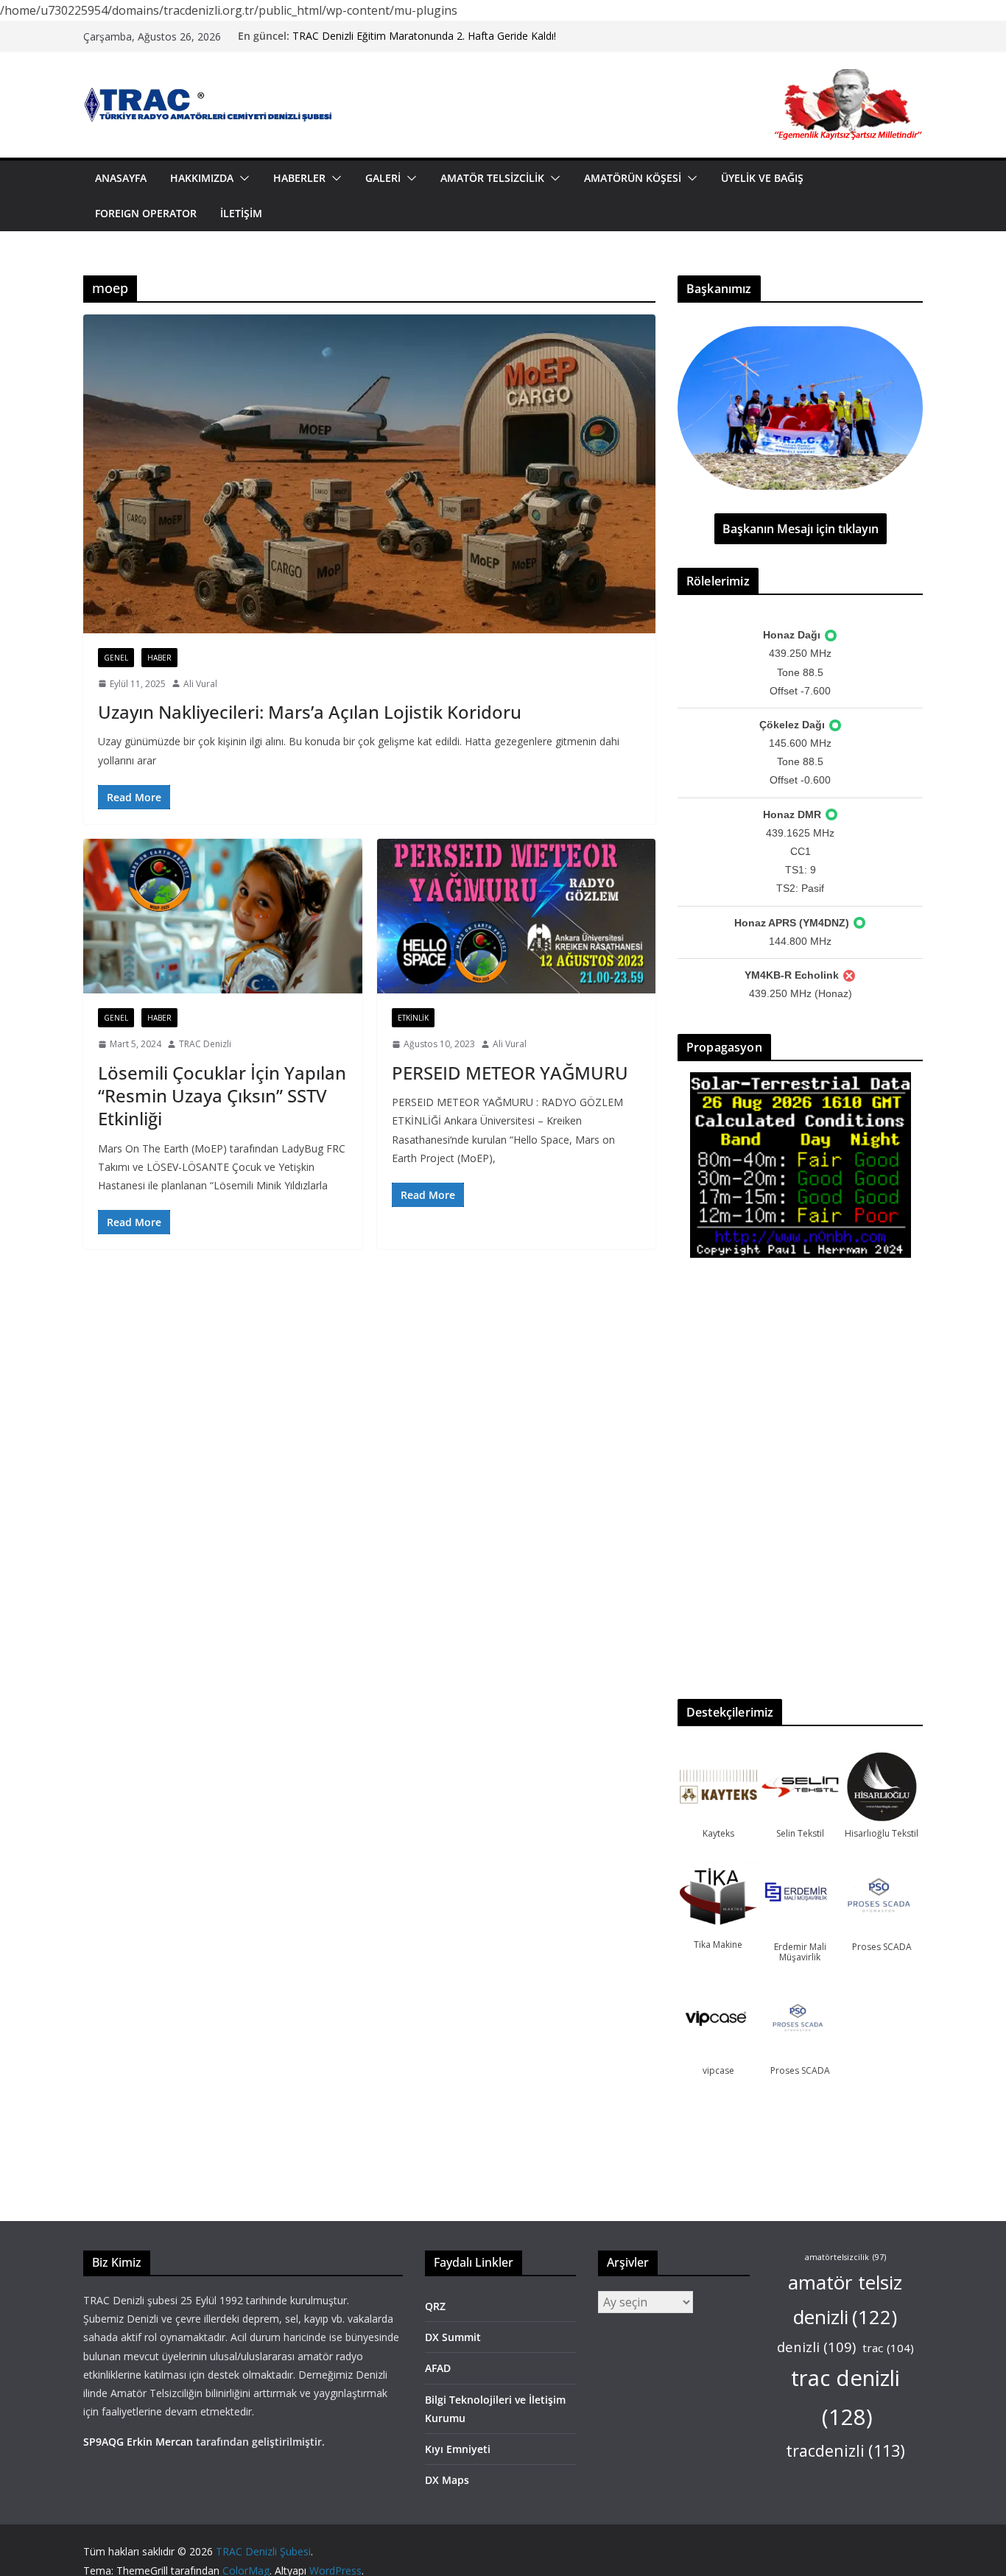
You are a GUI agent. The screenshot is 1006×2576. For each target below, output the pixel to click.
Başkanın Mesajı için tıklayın (801, 529)
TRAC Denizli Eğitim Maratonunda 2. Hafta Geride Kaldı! (424, 36)
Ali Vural (200, 684)
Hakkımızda (202, 178)
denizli (816, 2347)
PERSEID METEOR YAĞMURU (510, 1073)
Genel (116, 658)
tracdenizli (845, 2450)
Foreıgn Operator (146, 213)
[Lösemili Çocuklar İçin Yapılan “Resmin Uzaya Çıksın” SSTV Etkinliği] (223, 916)
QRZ (435, 2306)
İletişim (241, 213)
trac (888, 2348)
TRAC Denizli (205, 1044)
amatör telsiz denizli (845, 2299)
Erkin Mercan (160, 2442)
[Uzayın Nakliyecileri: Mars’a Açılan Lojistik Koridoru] (369, 474)
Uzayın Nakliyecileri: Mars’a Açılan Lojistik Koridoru (310, 712)
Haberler (299, 178)
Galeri (383, 178)
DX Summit (453, 2337)
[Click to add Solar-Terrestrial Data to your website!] (801, 1081)
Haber (159, 658)
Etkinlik (413, 1018)
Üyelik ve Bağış (762, 178)
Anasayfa (121, 178)
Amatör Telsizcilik (492, 178)
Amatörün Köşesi (633, 178)
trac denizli (845, 2397)
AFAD (438, 2368)
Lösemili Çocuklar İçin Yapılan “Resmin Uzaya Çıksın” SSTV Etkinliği (222, 1095)
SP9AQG (103, 2442)
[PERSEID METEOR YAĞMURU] (517, 916)
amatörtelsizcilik (845, 2257)
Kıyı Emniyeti (458, 2449)
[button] (242, 178)
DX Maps (447, 2480)
